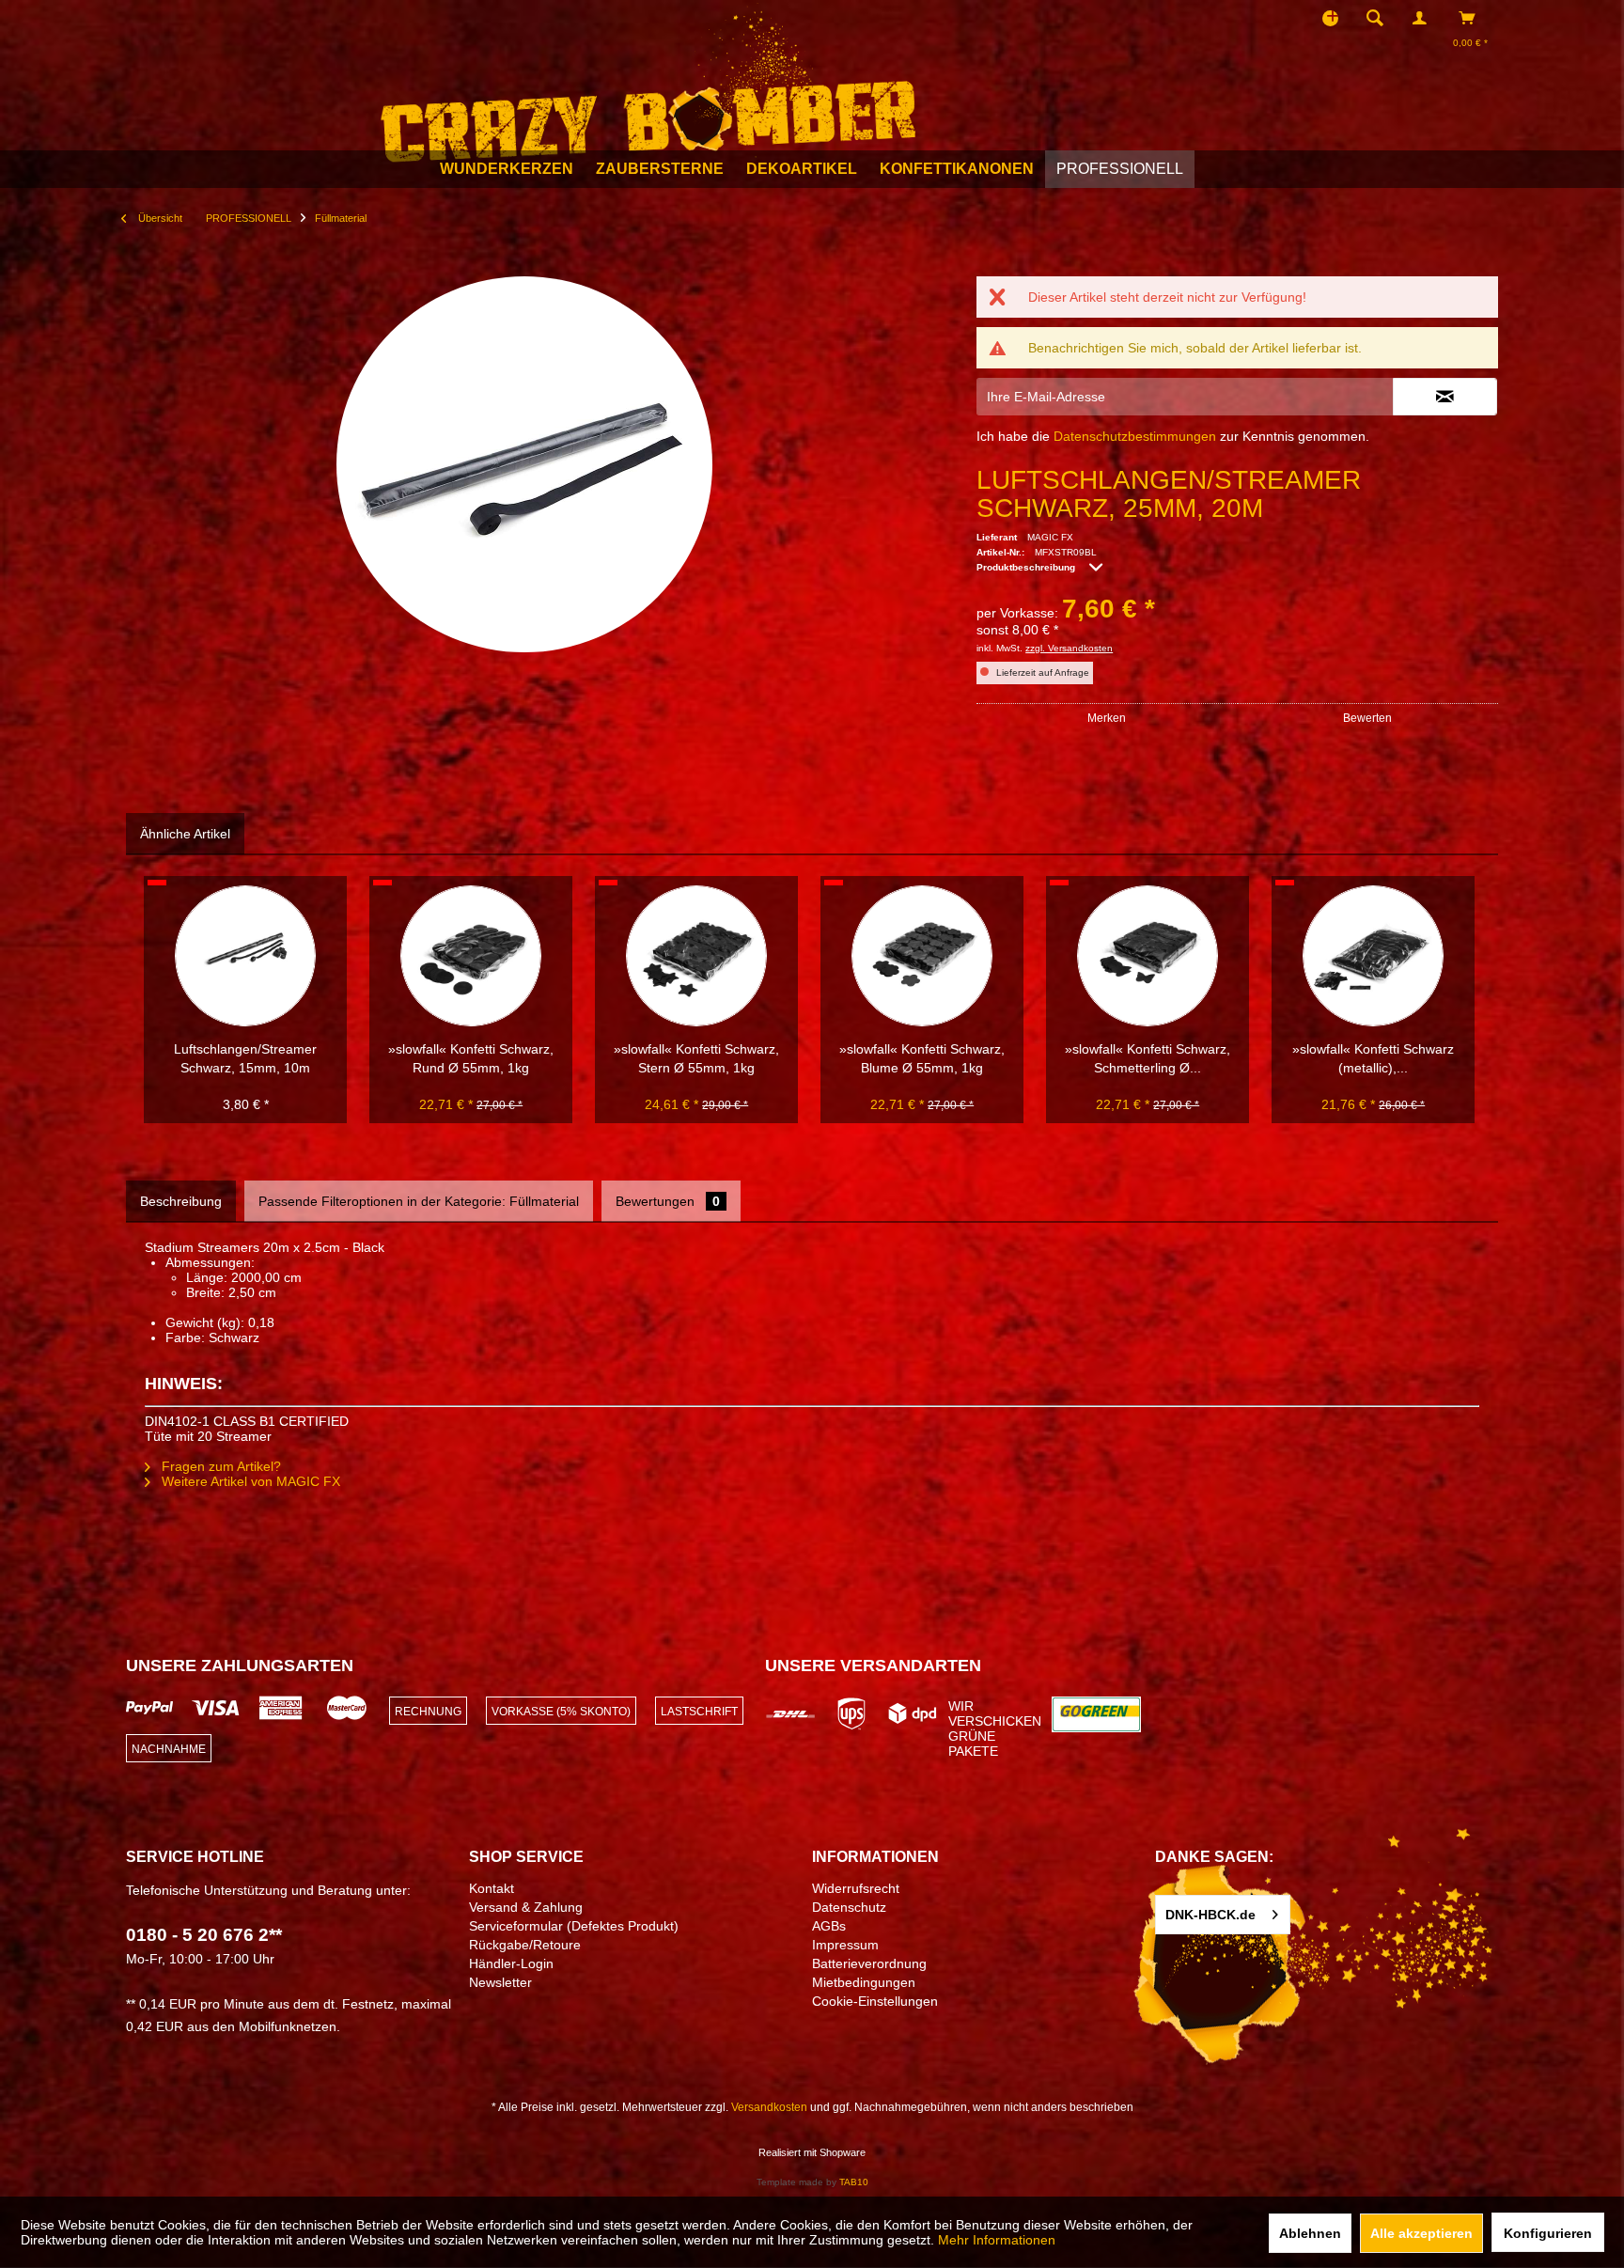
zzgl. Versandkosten (1069, 648)
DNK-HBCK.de (1210, 1915)
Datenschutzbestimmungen (1135, 436)
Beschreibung (181, 1201)
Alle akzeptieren (1421, 2233)
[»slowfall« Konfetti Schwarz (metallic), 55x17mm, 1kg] (1373, 956)
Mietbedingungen (864, 1982)
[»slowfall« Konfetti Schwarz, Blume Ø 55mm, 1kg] (922, 956)
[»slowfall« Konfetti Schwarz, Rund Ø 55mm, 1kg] (471, 956)
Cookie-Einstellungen (875, 2001)
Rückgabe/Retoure (525, 1945)
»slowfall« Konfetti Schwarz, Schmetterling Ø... (1148, 1058)
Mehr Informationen (997, 2240)
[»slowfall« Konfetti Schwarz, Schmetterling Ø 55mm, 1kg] (1148, 956)
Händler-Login (511, 1963)
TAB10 (854, 2182)
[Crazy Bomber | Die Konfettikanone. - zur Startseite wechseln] (648, 83)
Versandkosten (769, 2107)
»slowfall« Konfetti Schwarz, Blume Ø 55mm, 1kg (922, 1058)
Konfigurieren (1548, 2233)
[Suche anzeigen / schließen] (1375, 18)
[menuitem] (1381, 18)
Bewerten (1367, 718)
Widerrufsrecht (856, 1888)
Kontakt (492, 1888)
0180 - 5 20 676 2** (204, 1935)
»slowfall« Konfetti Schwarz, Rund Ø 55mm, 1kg (471, 1058)
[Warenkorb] (1472, 18)
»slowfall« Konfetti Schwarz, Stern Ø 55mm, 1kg (696, 1058)
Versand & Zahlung (526, 1907)
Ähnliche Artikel (185, 834)
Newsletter (500, 1982)
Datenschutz (849, 1907)
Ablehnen (1310, 2233)
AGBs (829, 1926)
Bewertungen (668, 1201)
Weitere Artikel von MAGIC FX (249, 1481)
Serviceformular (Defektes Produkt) (574, 1926)
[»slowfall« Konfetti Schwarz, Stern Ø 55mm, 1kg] (696, 956)
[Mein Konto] (1424, 18)
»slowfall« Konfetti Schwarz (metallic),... (1373, 1058)
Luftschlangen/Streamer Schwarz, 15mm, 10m (245, 1058)
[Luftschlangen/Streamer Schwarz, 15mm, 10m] (245, 956)
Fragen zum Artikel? (219, 1466)
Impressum (845, 1945)
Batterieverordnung (869, 1963)
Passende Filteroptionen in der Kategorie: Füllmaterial (419, 1201)
